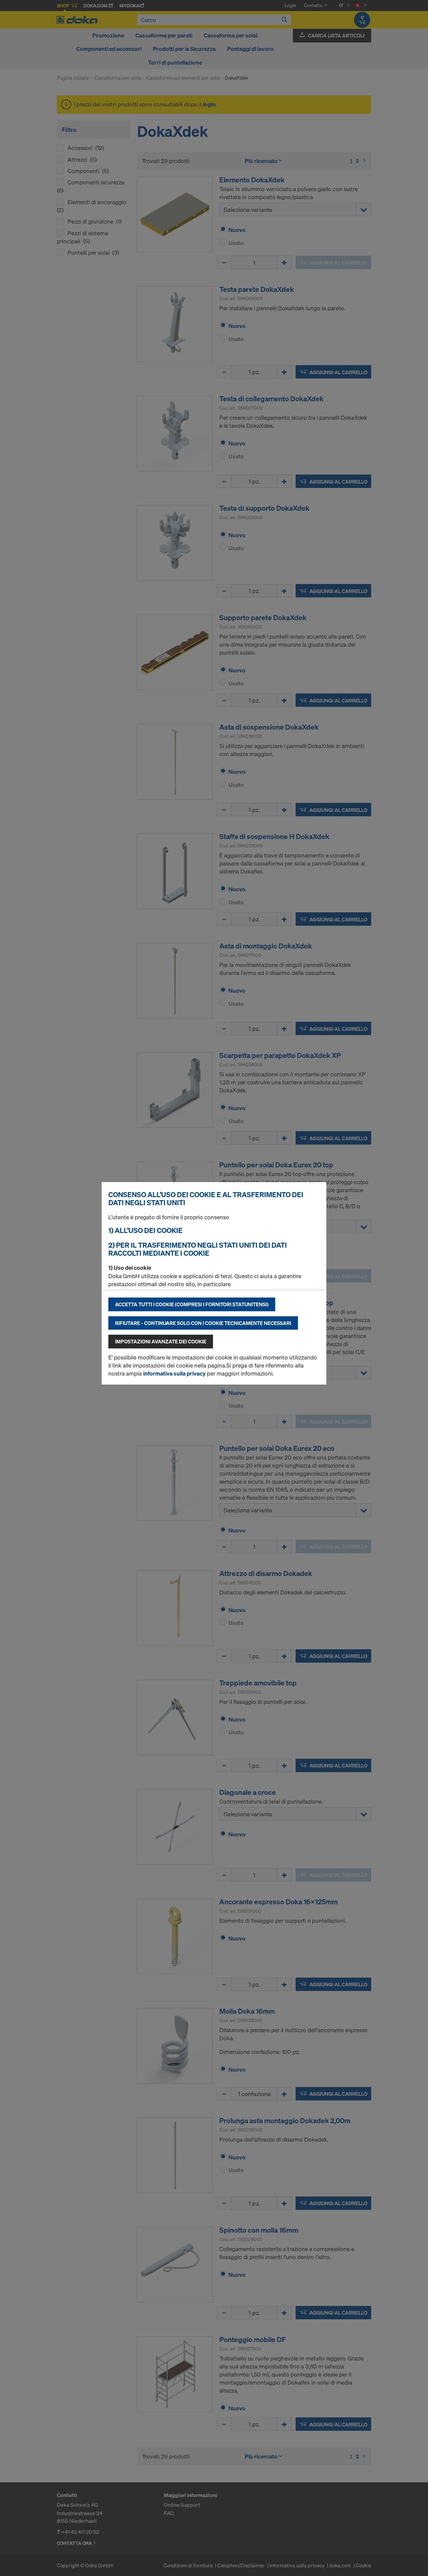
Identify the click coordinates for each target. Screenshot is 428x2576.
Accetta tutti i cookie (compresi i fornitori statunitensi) (192, 1304)
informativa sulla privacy (174, 1373)
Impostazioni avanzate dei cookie (161, 1341)
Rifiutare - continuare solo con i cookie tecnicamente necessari (203, 1323)
